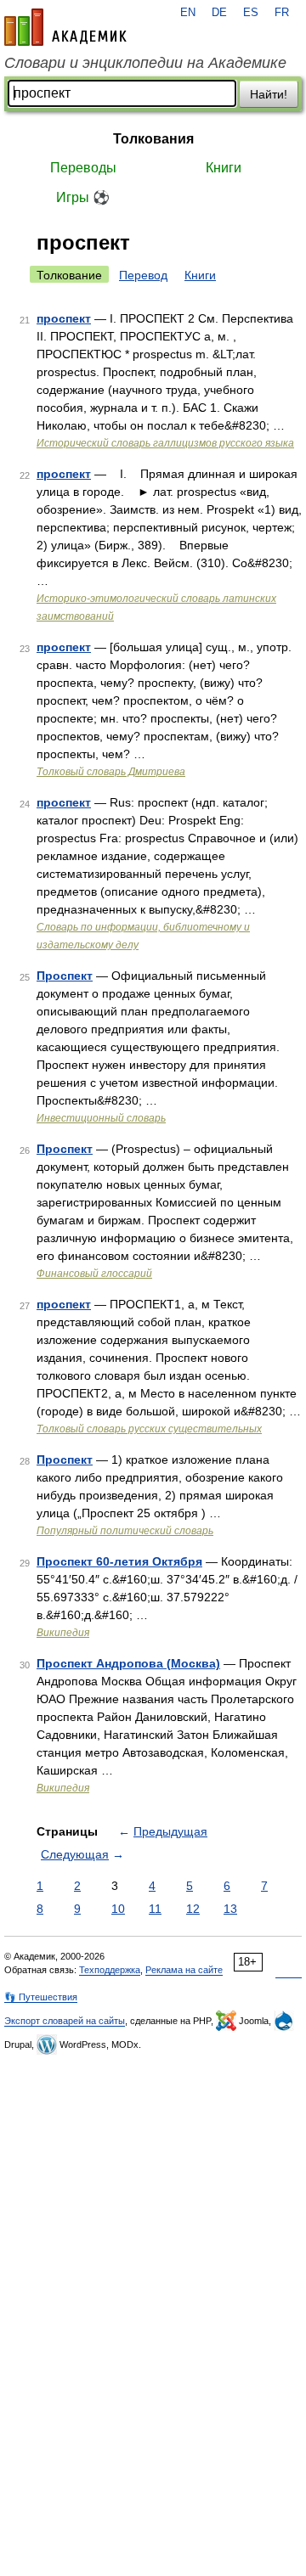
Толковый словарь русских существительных (149, 1429)
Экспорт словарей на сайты (65, 2021)
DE (219, 13)
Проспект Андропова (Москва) (128, 1663)
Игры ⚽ (83, 197)
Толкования (153, 139)
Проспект (65, 976)
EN (188, 13)
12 (193, 1909)
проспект (64, 318)
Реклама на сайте (184, 1970)
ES (251, 13)
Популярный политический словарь (125, 1531)
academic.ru (65, 27)
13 (230, 1909)
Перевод (143, 275)
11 (155, 1909)
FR (282, 13)
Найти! (269, 94)
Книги (224, 168)
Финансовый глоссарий (94, 1274)
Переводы (83, 168)
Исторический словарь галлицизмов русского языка (165, 443)
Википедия (63, 1633)
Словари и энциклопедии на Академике (145, 63)
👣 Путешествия (41, 1997)
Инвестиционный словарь (101, 1118)
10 (118, 1909)
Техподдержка (110, 1970)
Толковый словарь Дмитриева (111, 772)
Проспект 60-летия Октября (119, 1561)
